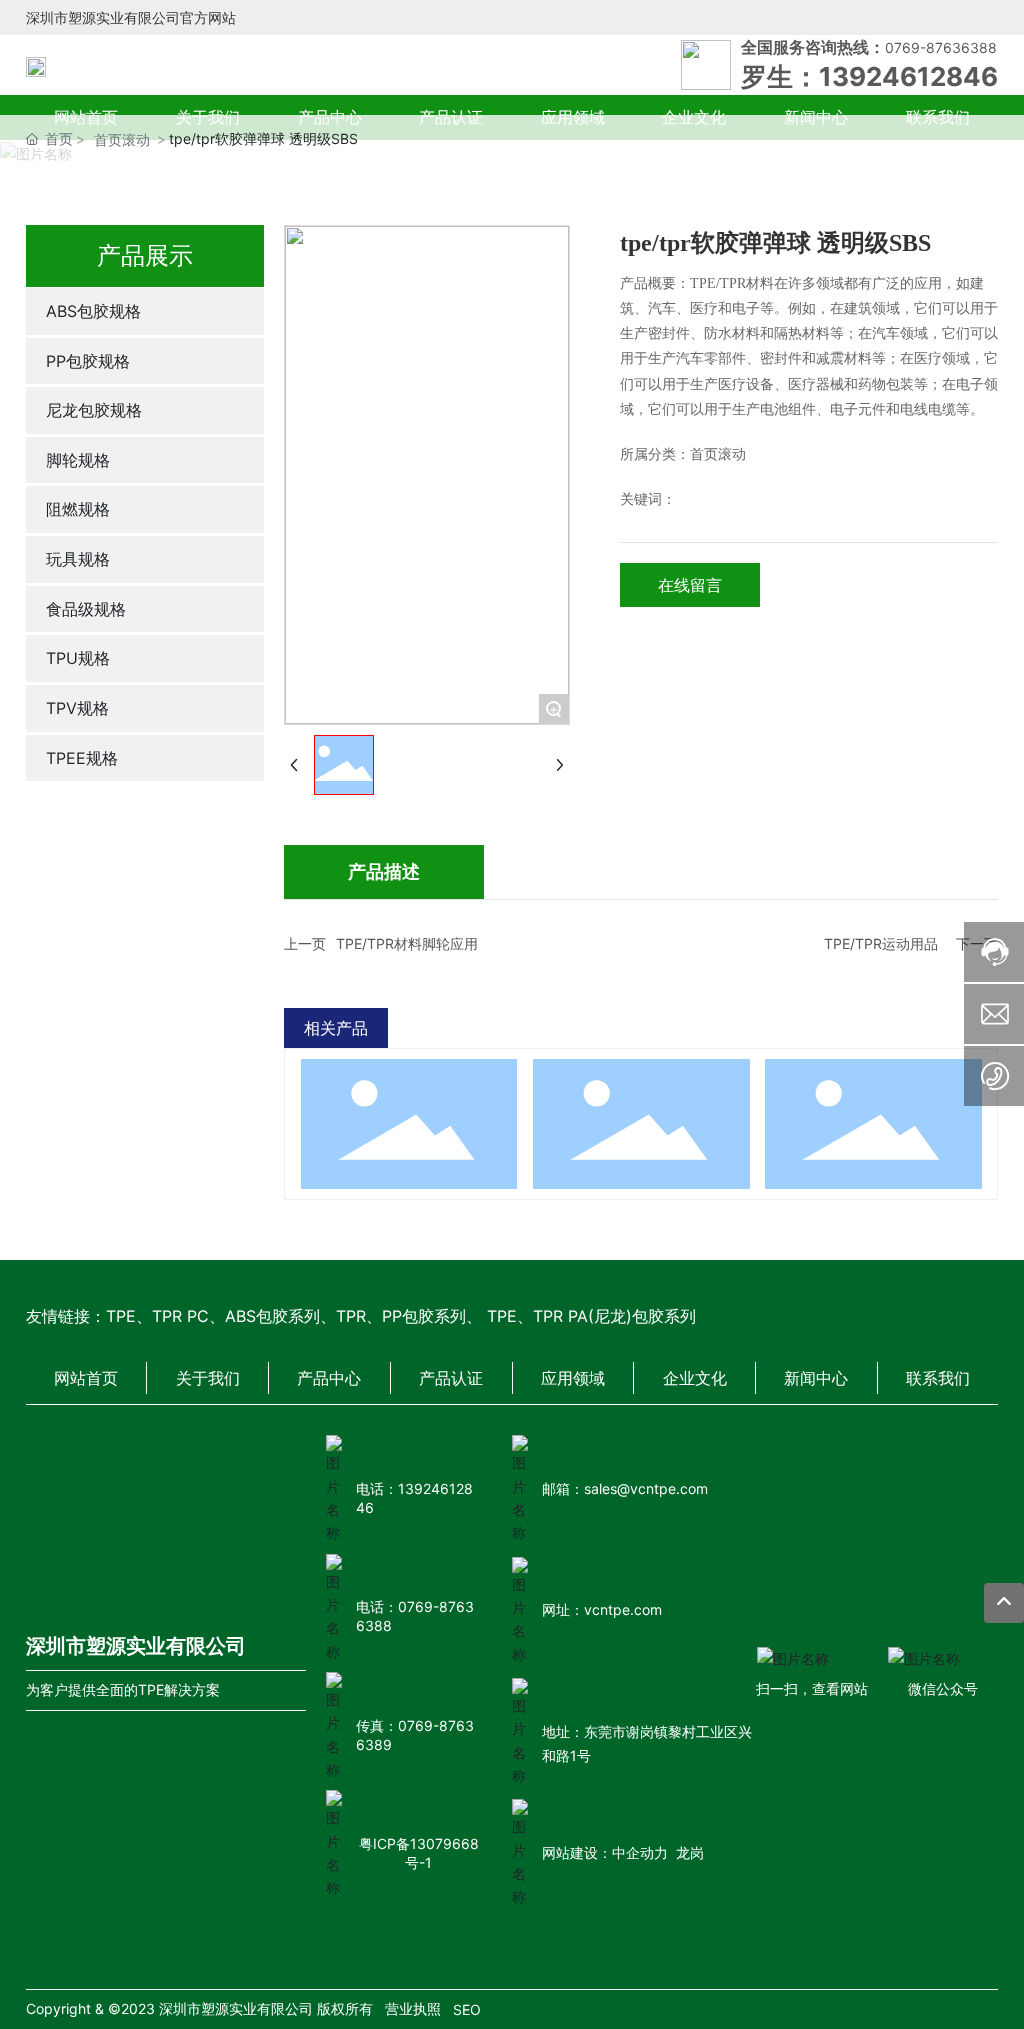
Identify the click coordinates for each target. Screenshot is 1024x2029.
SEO (467, 2009)
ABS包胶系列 (272, 1316)
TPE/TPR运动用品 (881, 943)
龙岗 (690, 1852)
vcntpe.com (623, 1609)
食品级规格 (409, 1087)
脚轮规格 (874, 1087)
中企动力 (640, 1852)
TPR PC (180, 1316)
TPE (121, 1316)
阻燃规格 (641, 1087)
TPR (351, 1316)
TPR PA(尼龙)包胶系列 (614, 1316)
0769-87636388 (941, 47)
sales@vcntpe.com (646, 1488)
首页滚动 (122, 139)
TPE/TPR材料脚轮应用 (407, 943)
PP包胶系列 (424, 1316)
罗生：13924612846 (869, 76)
